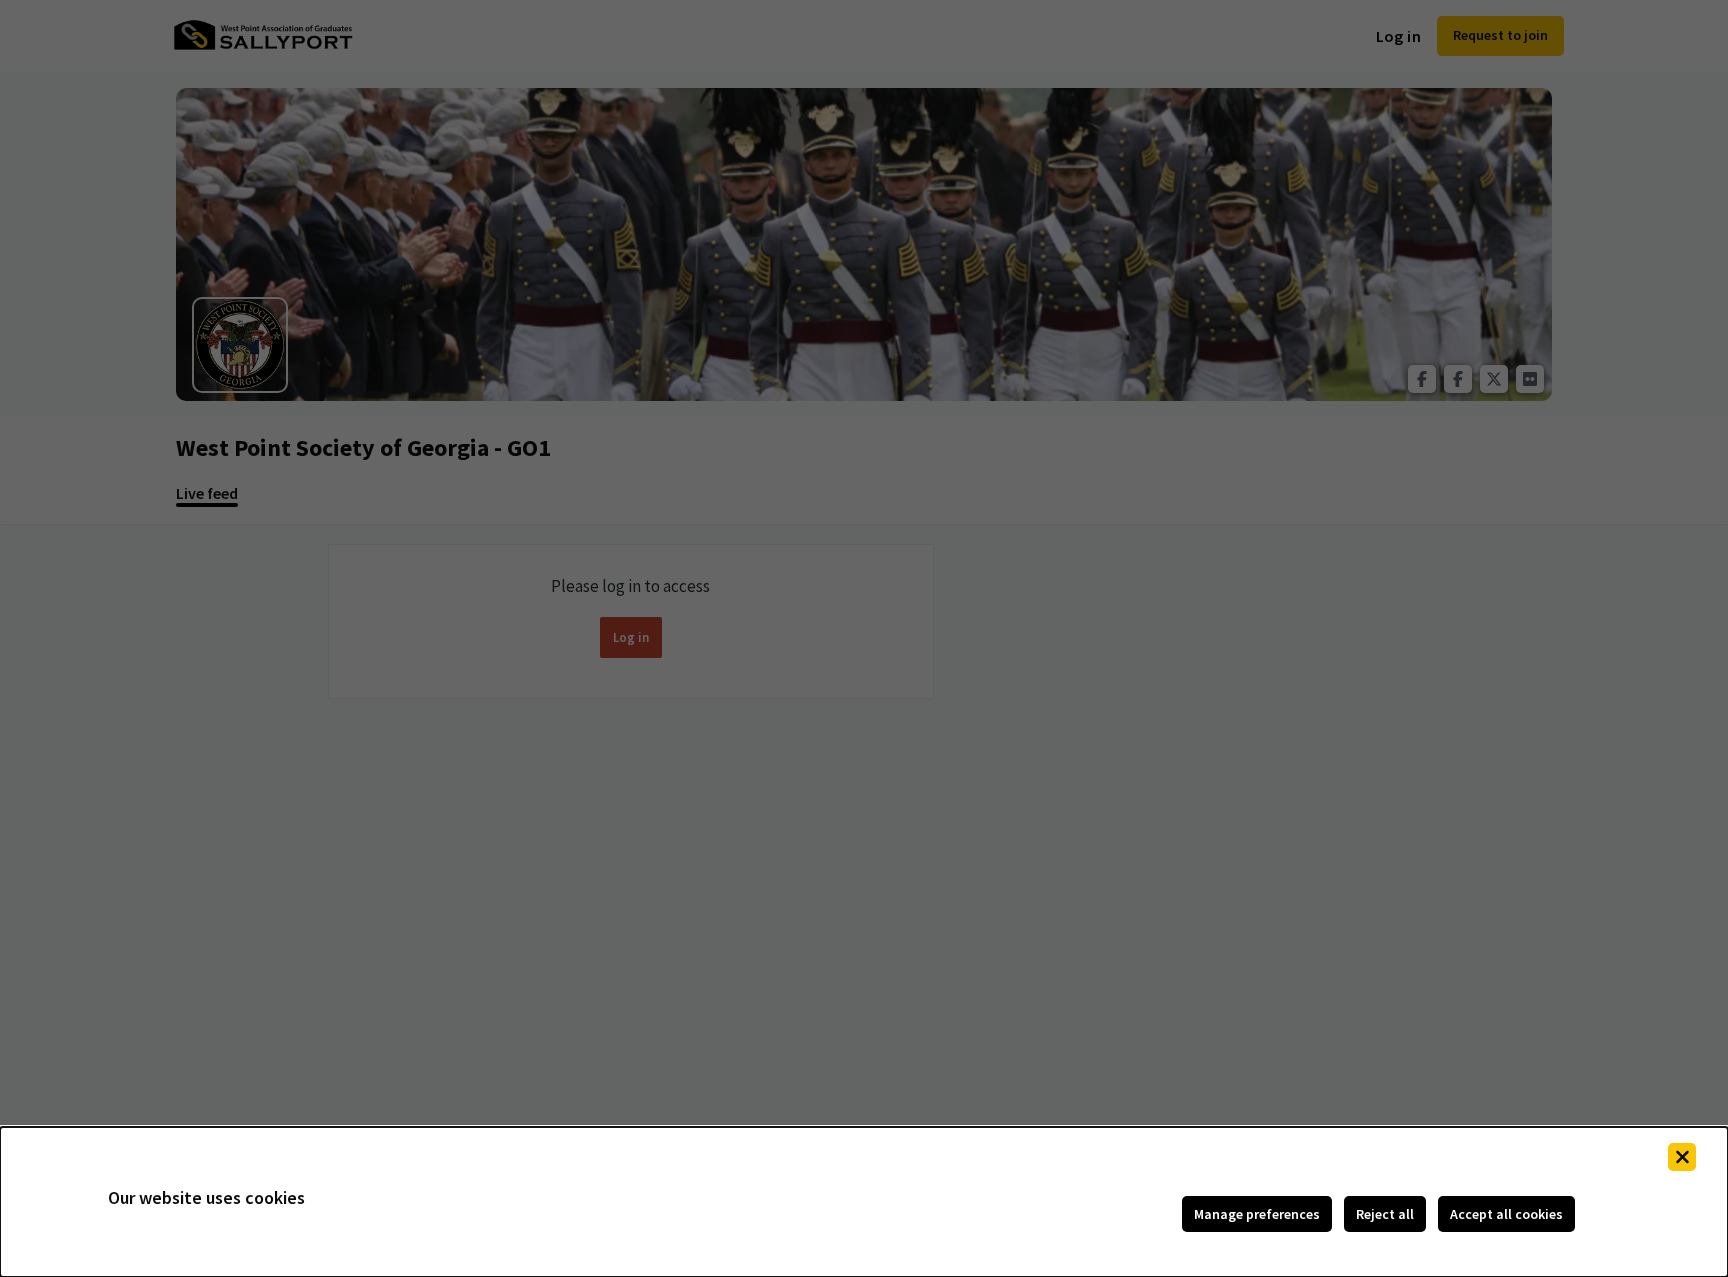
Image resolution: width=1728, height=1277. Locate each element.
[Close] (1682, 1157)
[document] (864, 1202)
